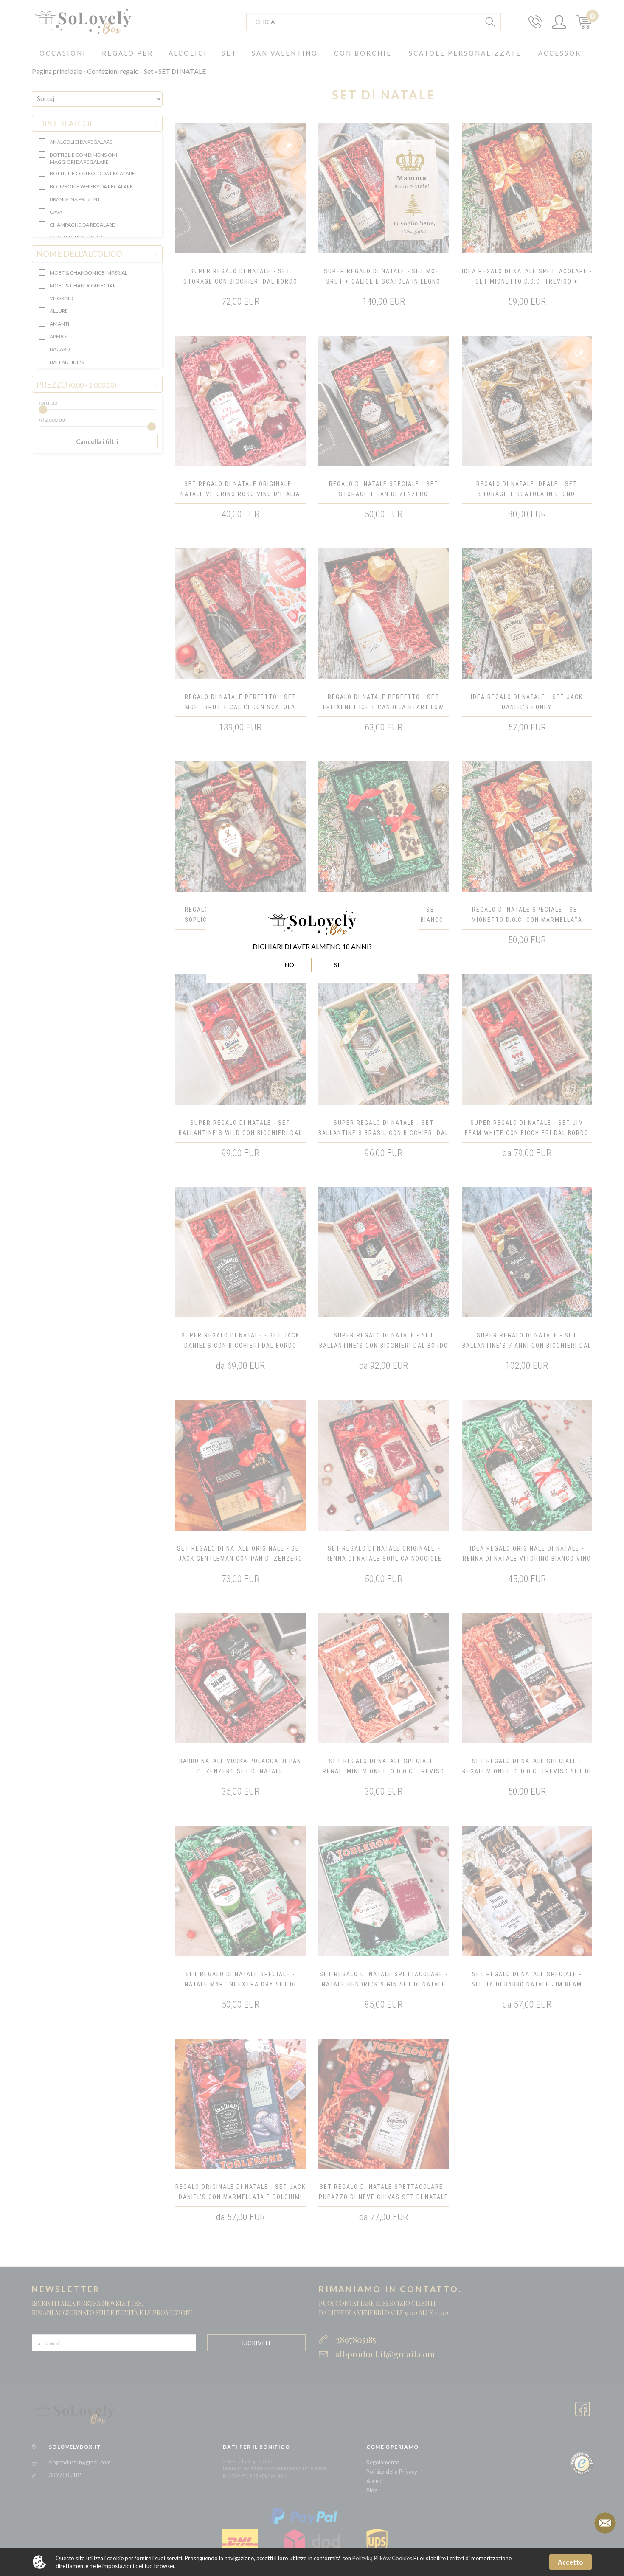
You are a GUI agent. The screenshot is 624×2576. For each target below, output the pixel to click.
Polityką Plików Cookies (382, 2558)
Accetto (570, 2562)
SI (337, 965)
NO (289, 965)
